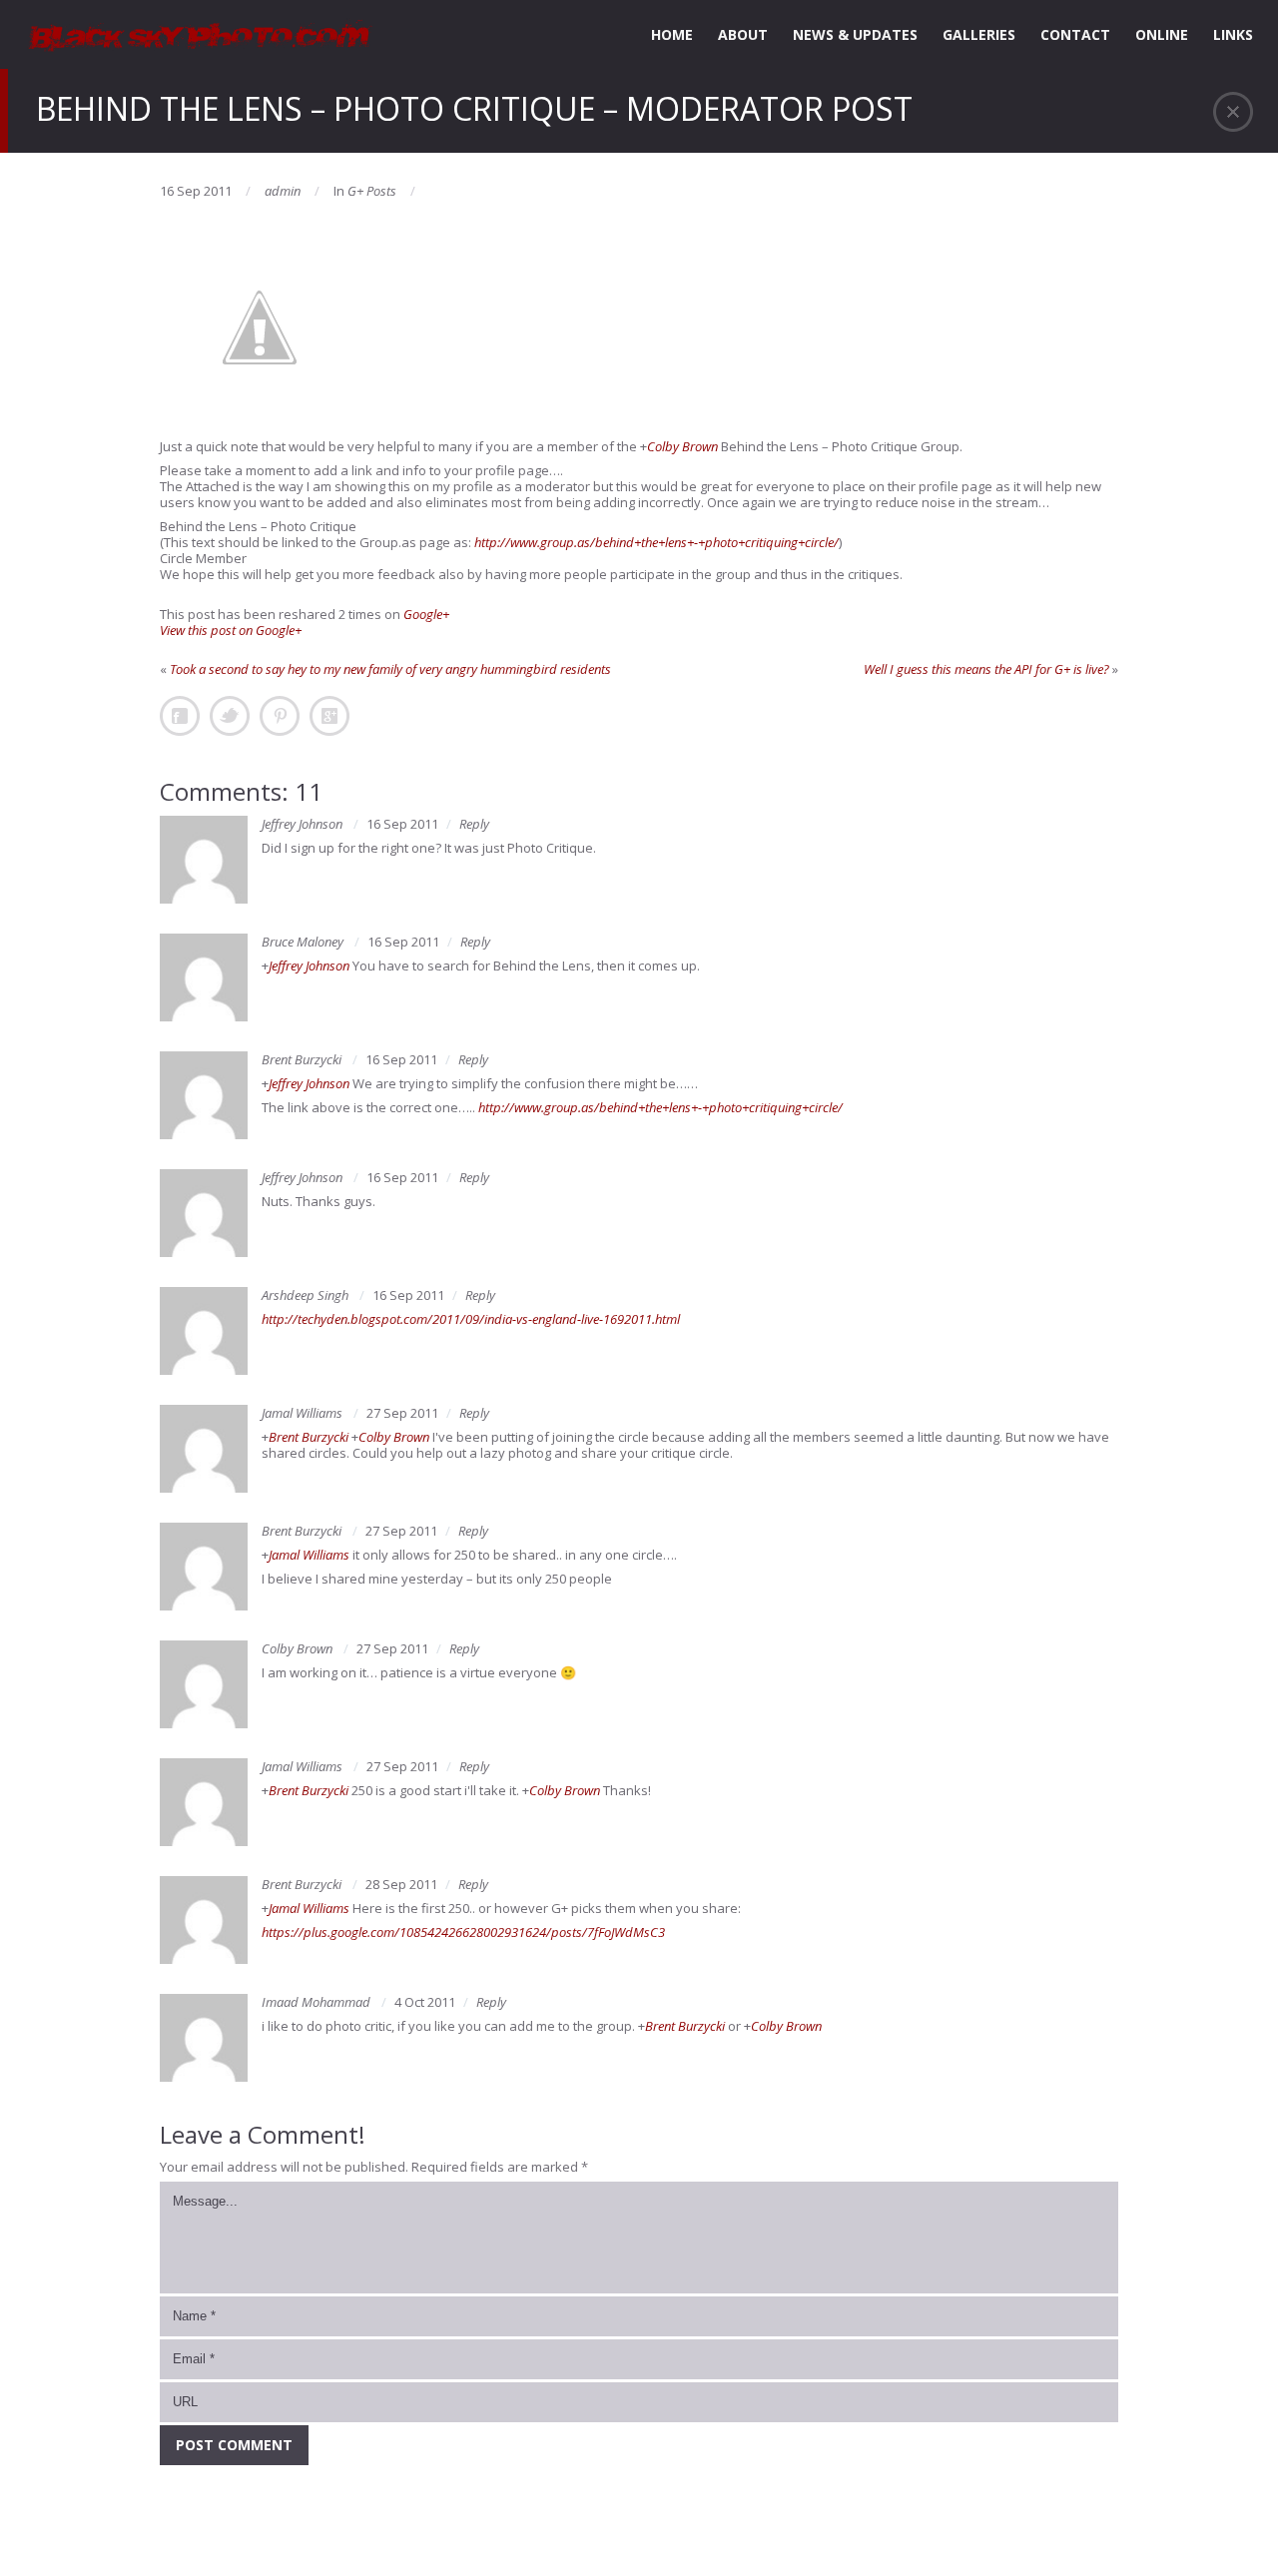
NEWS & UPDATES (855, 34)
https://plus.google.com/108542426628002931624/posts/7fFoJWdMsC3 (463, 1932)
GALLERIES (979, 34)
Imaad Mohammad (316, 2002)
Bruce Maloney (303, 942)
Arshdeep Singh (305, 1295)
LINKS (1233, 34)
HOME (672, 34)
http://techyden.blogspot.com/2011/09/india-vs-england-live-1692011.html (471, 1319)
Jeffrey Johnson (302, 824)
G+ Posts (372, 191)
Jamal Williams (302, 1413)
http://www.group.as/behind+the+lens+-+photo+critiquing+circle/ (656, 542)
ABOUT (743, 34)
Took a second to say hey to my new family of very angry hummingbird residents (390, 669)
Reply (474, 824)
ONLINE (1162, 34)
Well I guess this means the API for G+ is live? (986, 669)
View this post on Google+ (231, 630)
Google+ (426, 614)
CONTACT (1075, 34)
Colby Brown (682, 446)
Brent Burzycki (302, 1059)
